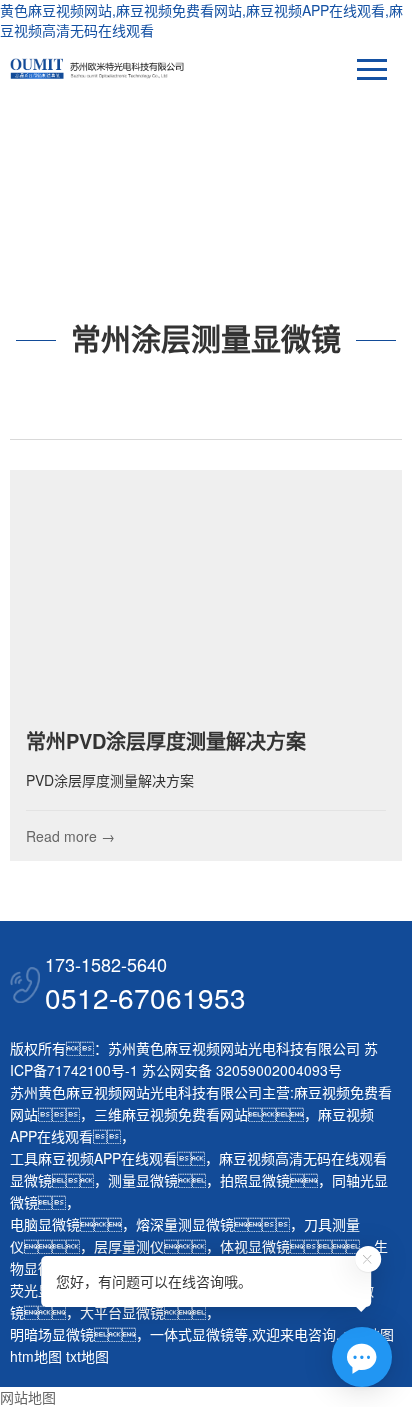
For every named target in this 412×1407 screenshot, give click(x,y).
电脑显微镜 (45, 1224)
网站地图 (28, 1397)
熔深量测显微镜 (185, 1224)
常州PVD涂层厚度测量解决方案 (166, 740)
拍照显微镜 (255, 1180)
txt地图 (87, 1356)
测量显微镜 (143, 1180)
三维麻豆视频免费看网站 (171, 1114)
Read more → (70, 836)
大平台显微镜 (122, 1312)
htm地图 (36, 1356)
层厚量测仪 (129, 1246)
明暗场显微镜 (52, 1334)
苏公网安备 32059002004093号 (240, 1070)
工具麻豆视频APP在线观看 (93, 1158)
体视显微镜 (255, 1246)
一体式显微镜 (192, 1334)
